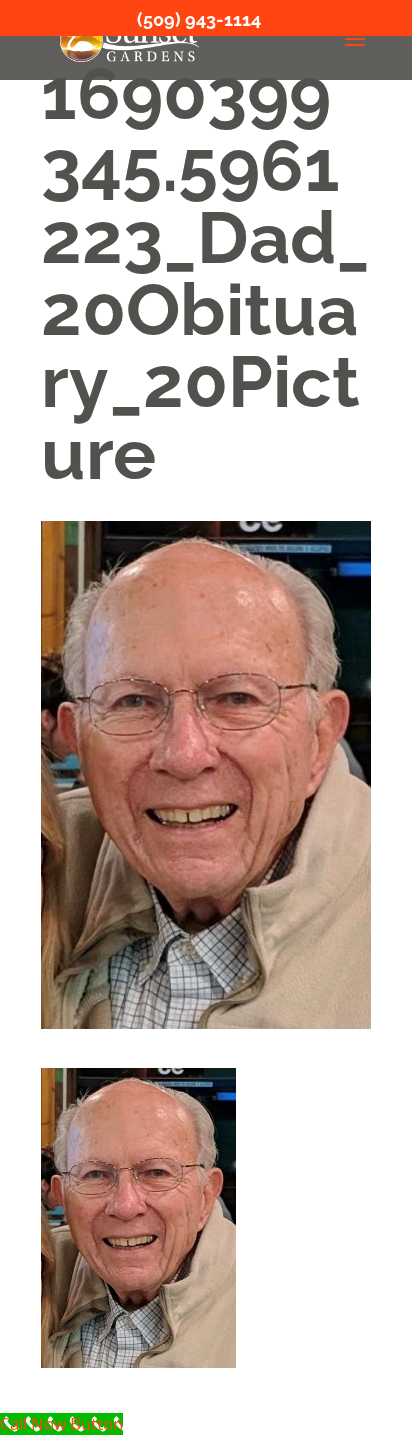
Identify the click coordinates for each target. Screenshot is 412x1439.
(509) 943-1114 (199, 19)
